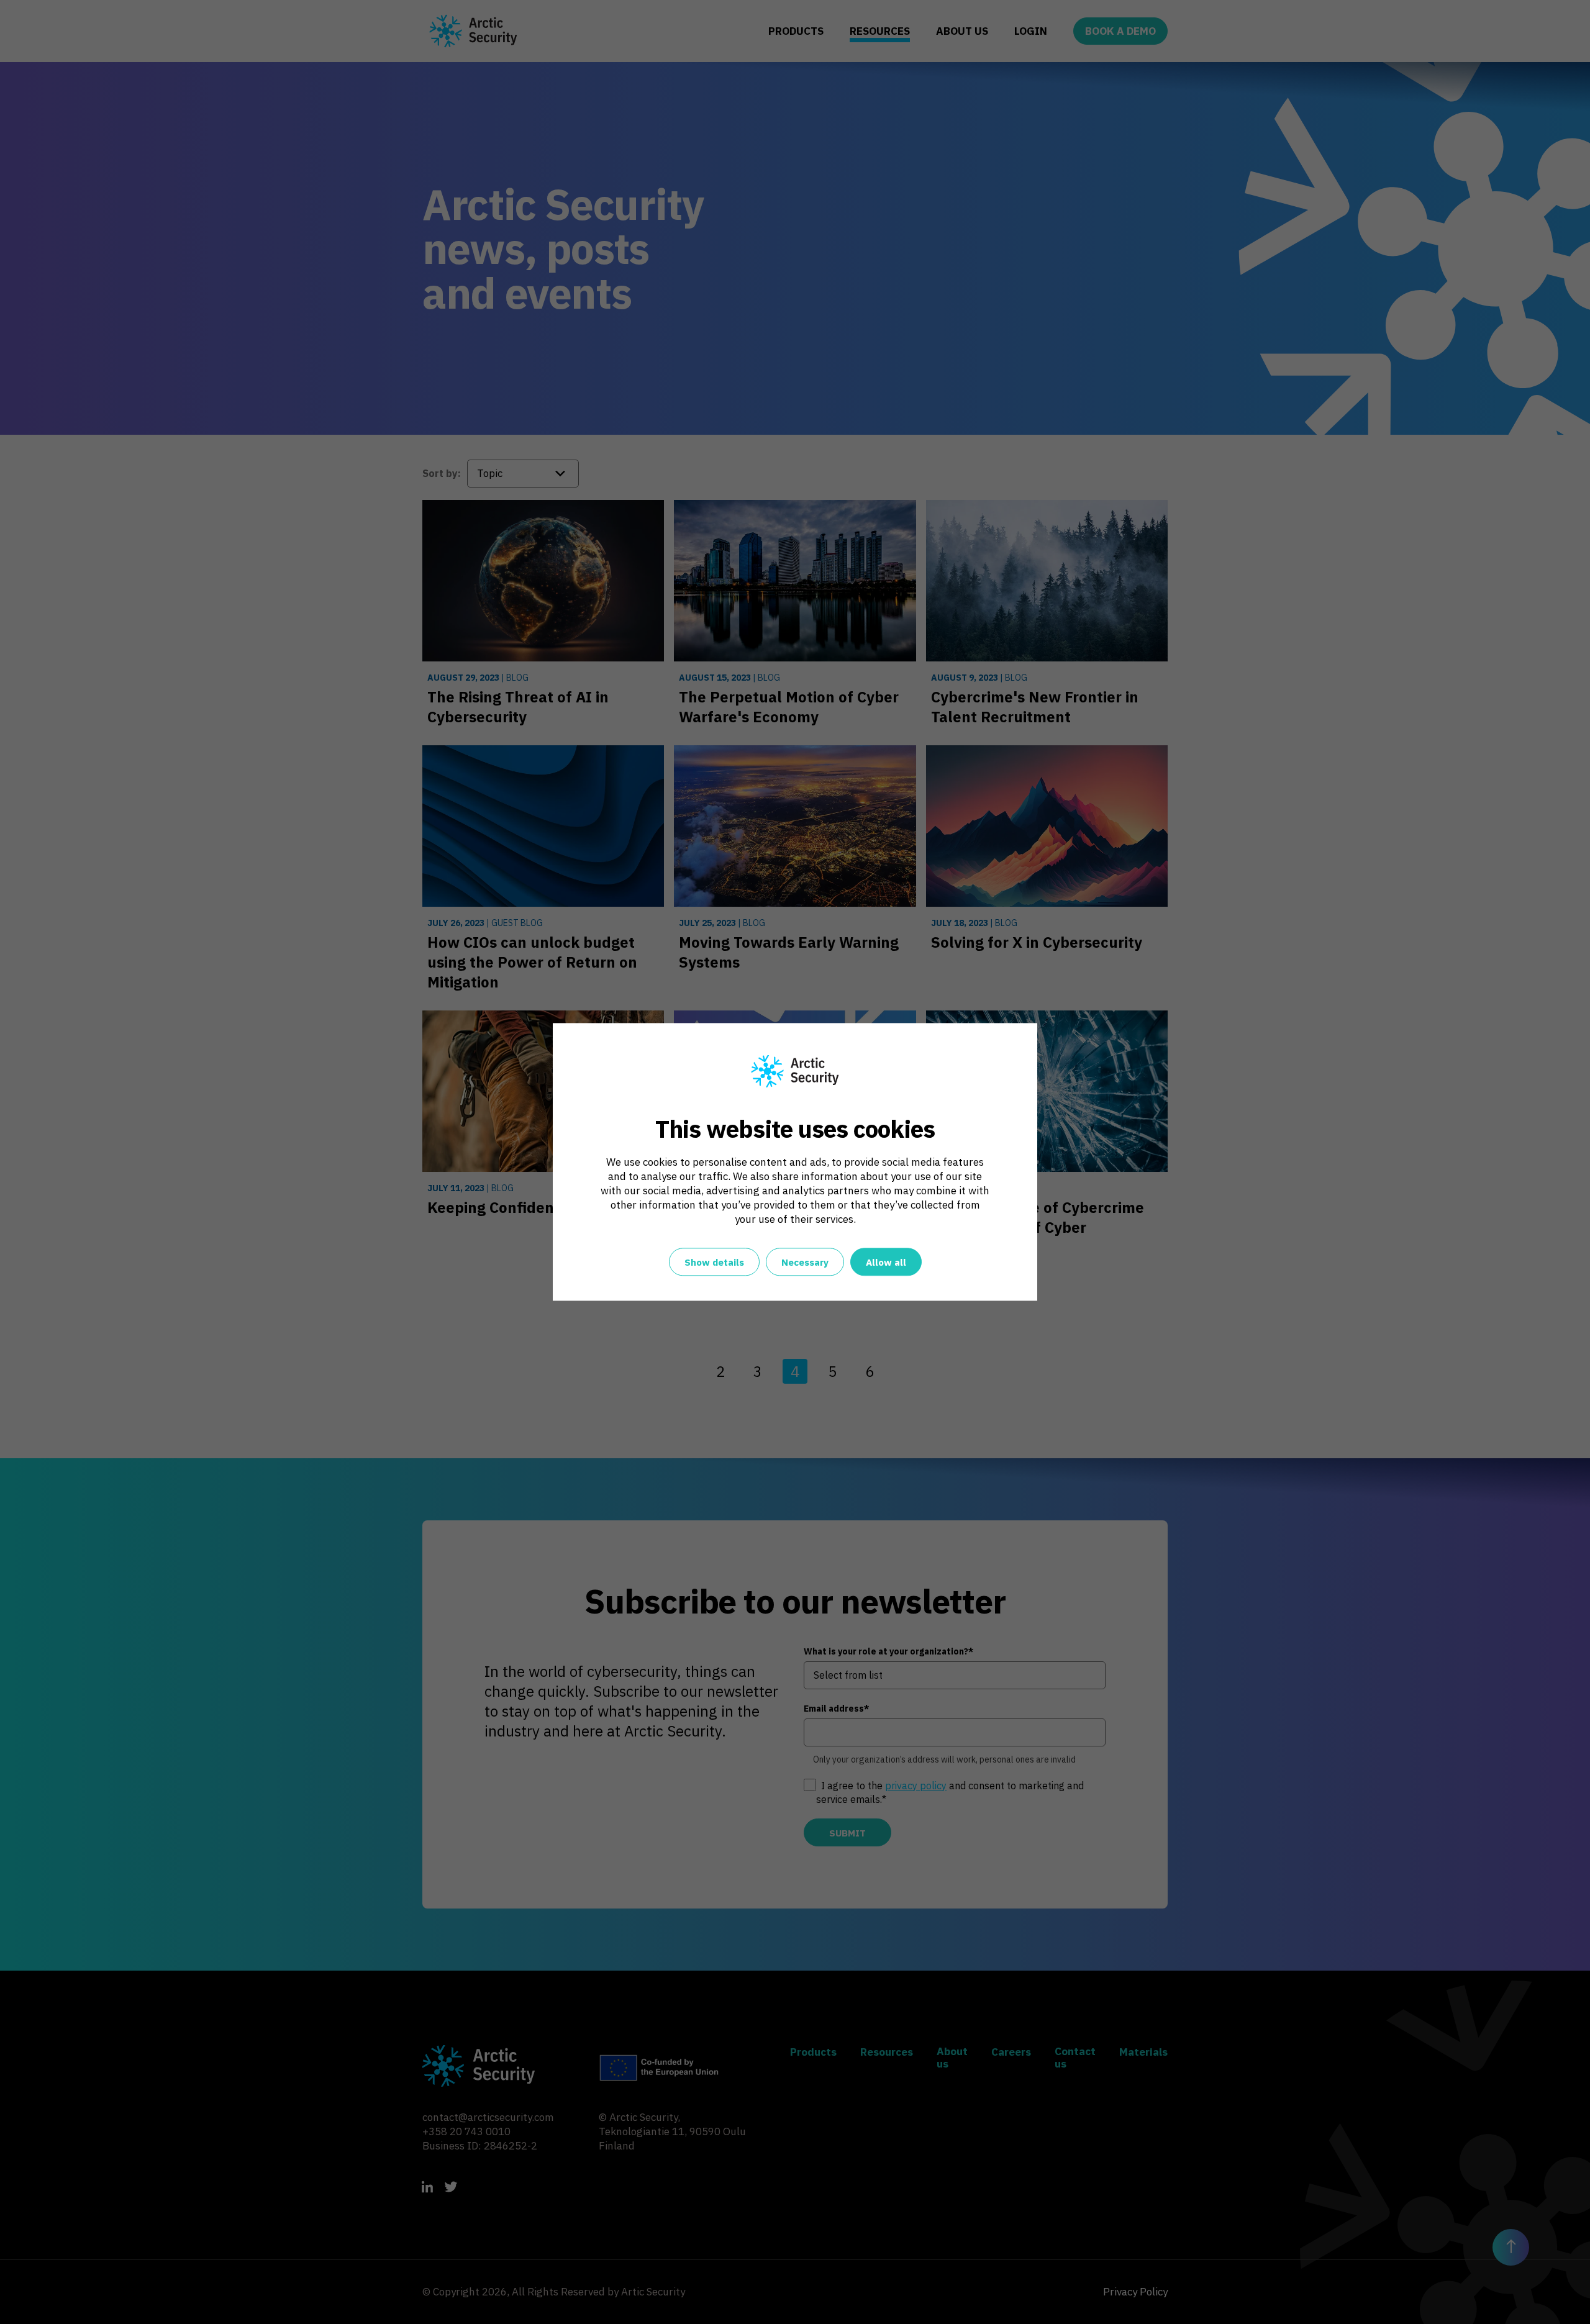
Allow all (886, 1263)
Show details (714, 1263)
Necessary (805, 1263)
